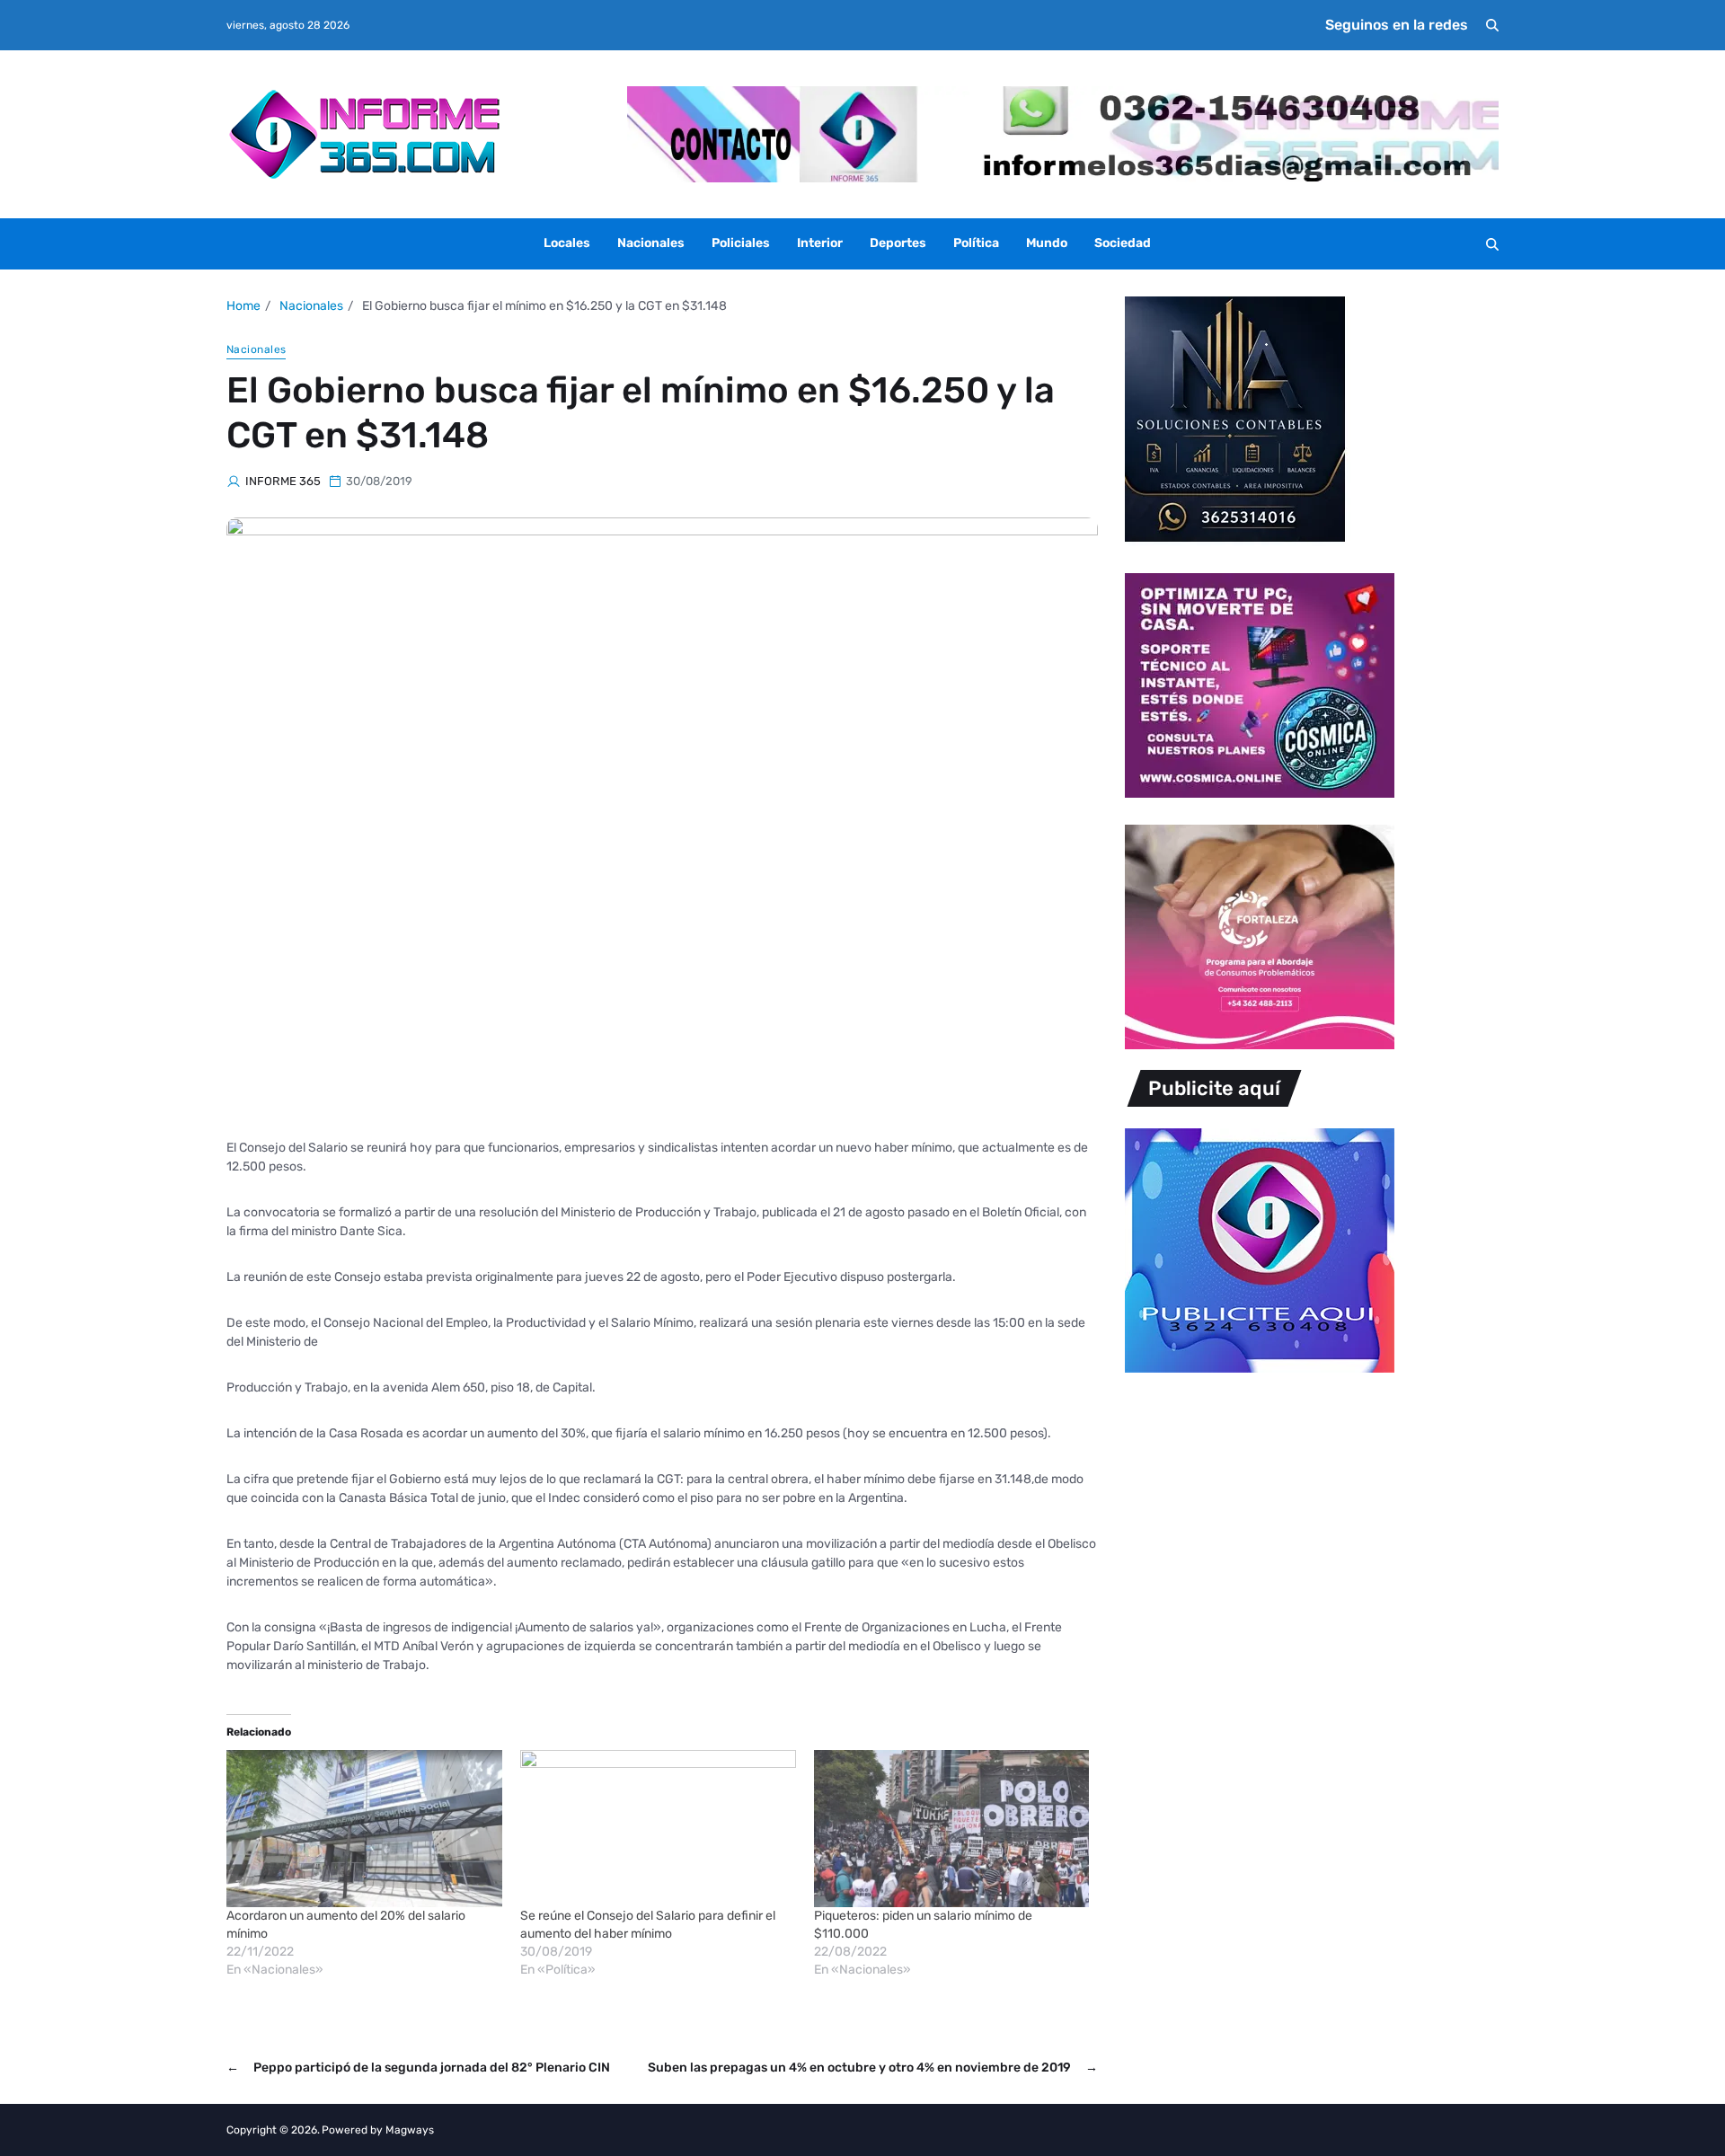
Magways (410, 2130)
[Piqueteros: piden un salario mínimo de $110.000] (952, 1829)
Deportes (898, 243)
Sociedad (1123, 243)
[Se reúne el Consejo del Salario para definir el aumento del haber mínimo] (658, 1829)
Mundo (1047, 243)
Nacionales (651, 243)
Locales (567, 243)
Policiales (741, 243)
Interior (820, 243)
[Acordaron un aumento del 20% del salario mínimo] (364, 1829)
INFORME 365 (283, 481)
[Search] (1492, 25)
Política (976, 243)
